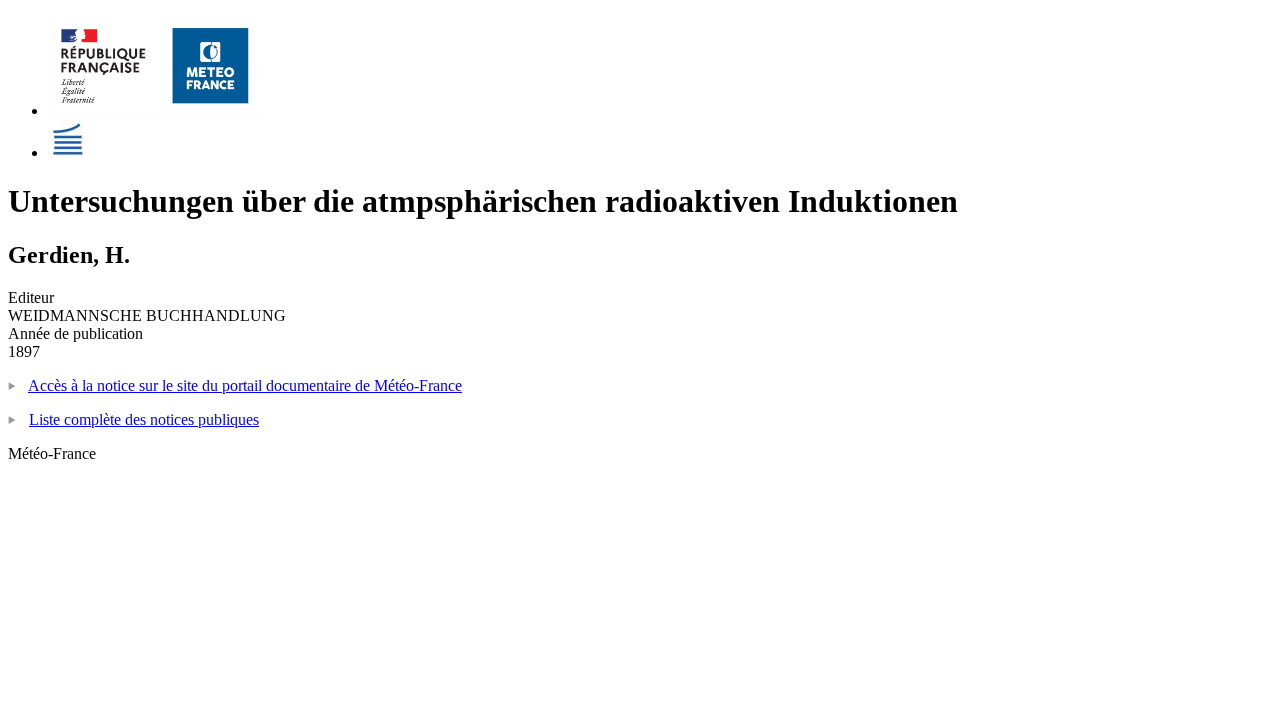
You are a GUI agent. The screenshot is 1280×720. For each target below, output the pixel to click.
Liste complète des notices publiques (144, 419)
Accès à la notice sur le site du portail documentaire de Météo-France (245, 385)
